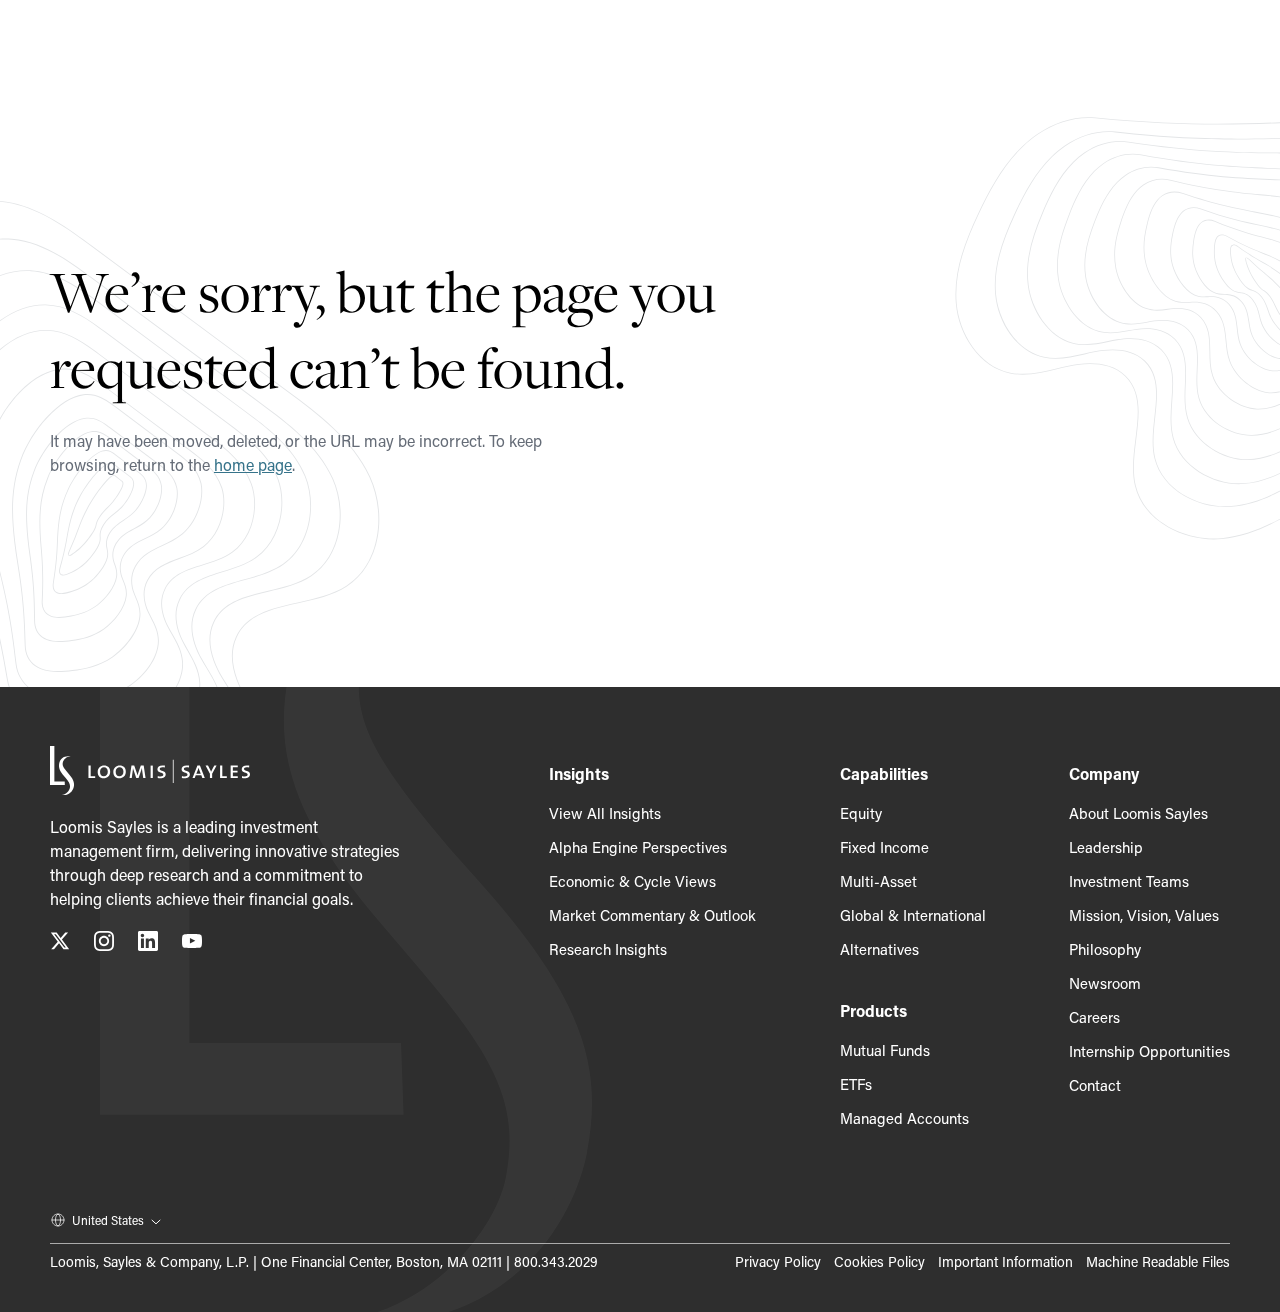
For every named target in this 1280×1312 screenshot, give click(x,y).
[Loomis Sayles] (150, 770)
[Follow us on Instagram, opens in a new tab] (104, 944)
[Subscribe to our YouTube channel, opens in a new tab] (192, 944)
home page (253, 464)
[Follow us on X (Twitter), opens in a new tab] (60, 944)
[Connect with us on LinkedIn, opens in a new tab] (148, 944)
